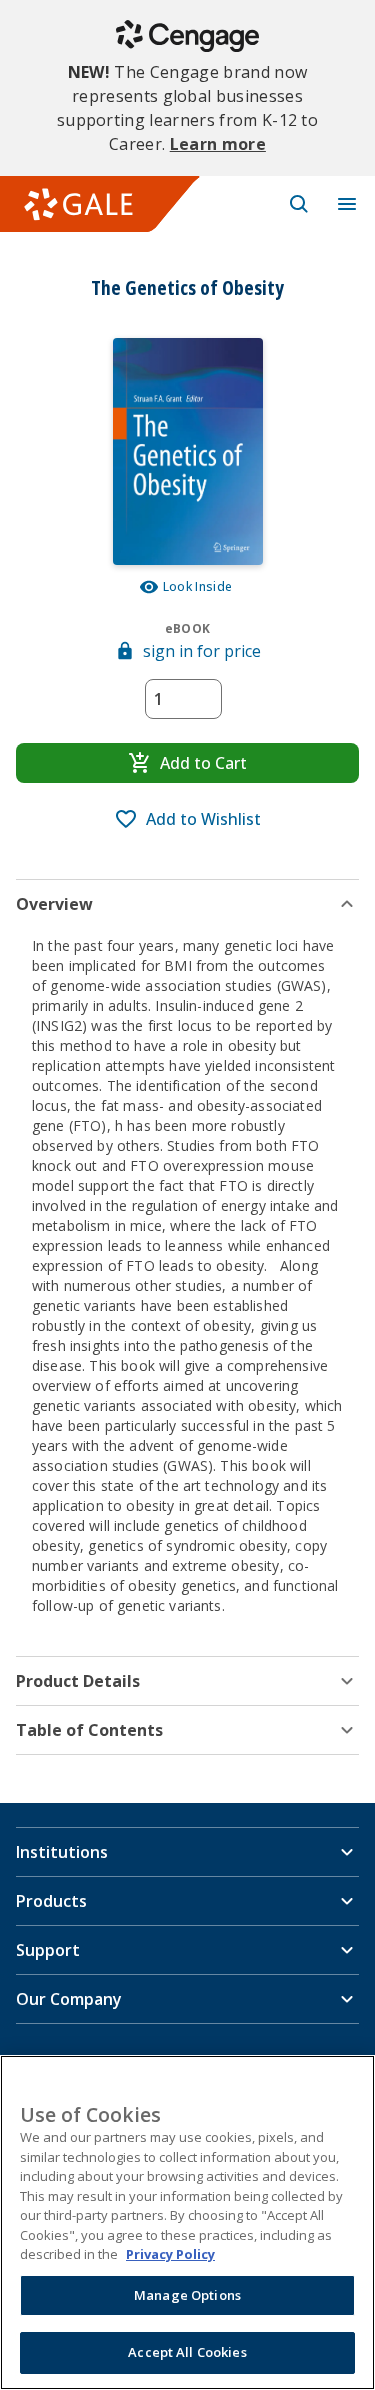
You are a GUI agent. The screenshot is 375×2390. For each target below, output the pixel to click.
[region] (187, 2222)
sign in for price (202, 651)
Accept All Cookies (187, 2352)
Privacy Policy (170, 2254)
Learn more (218, 144)
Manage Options (187, 2295)
